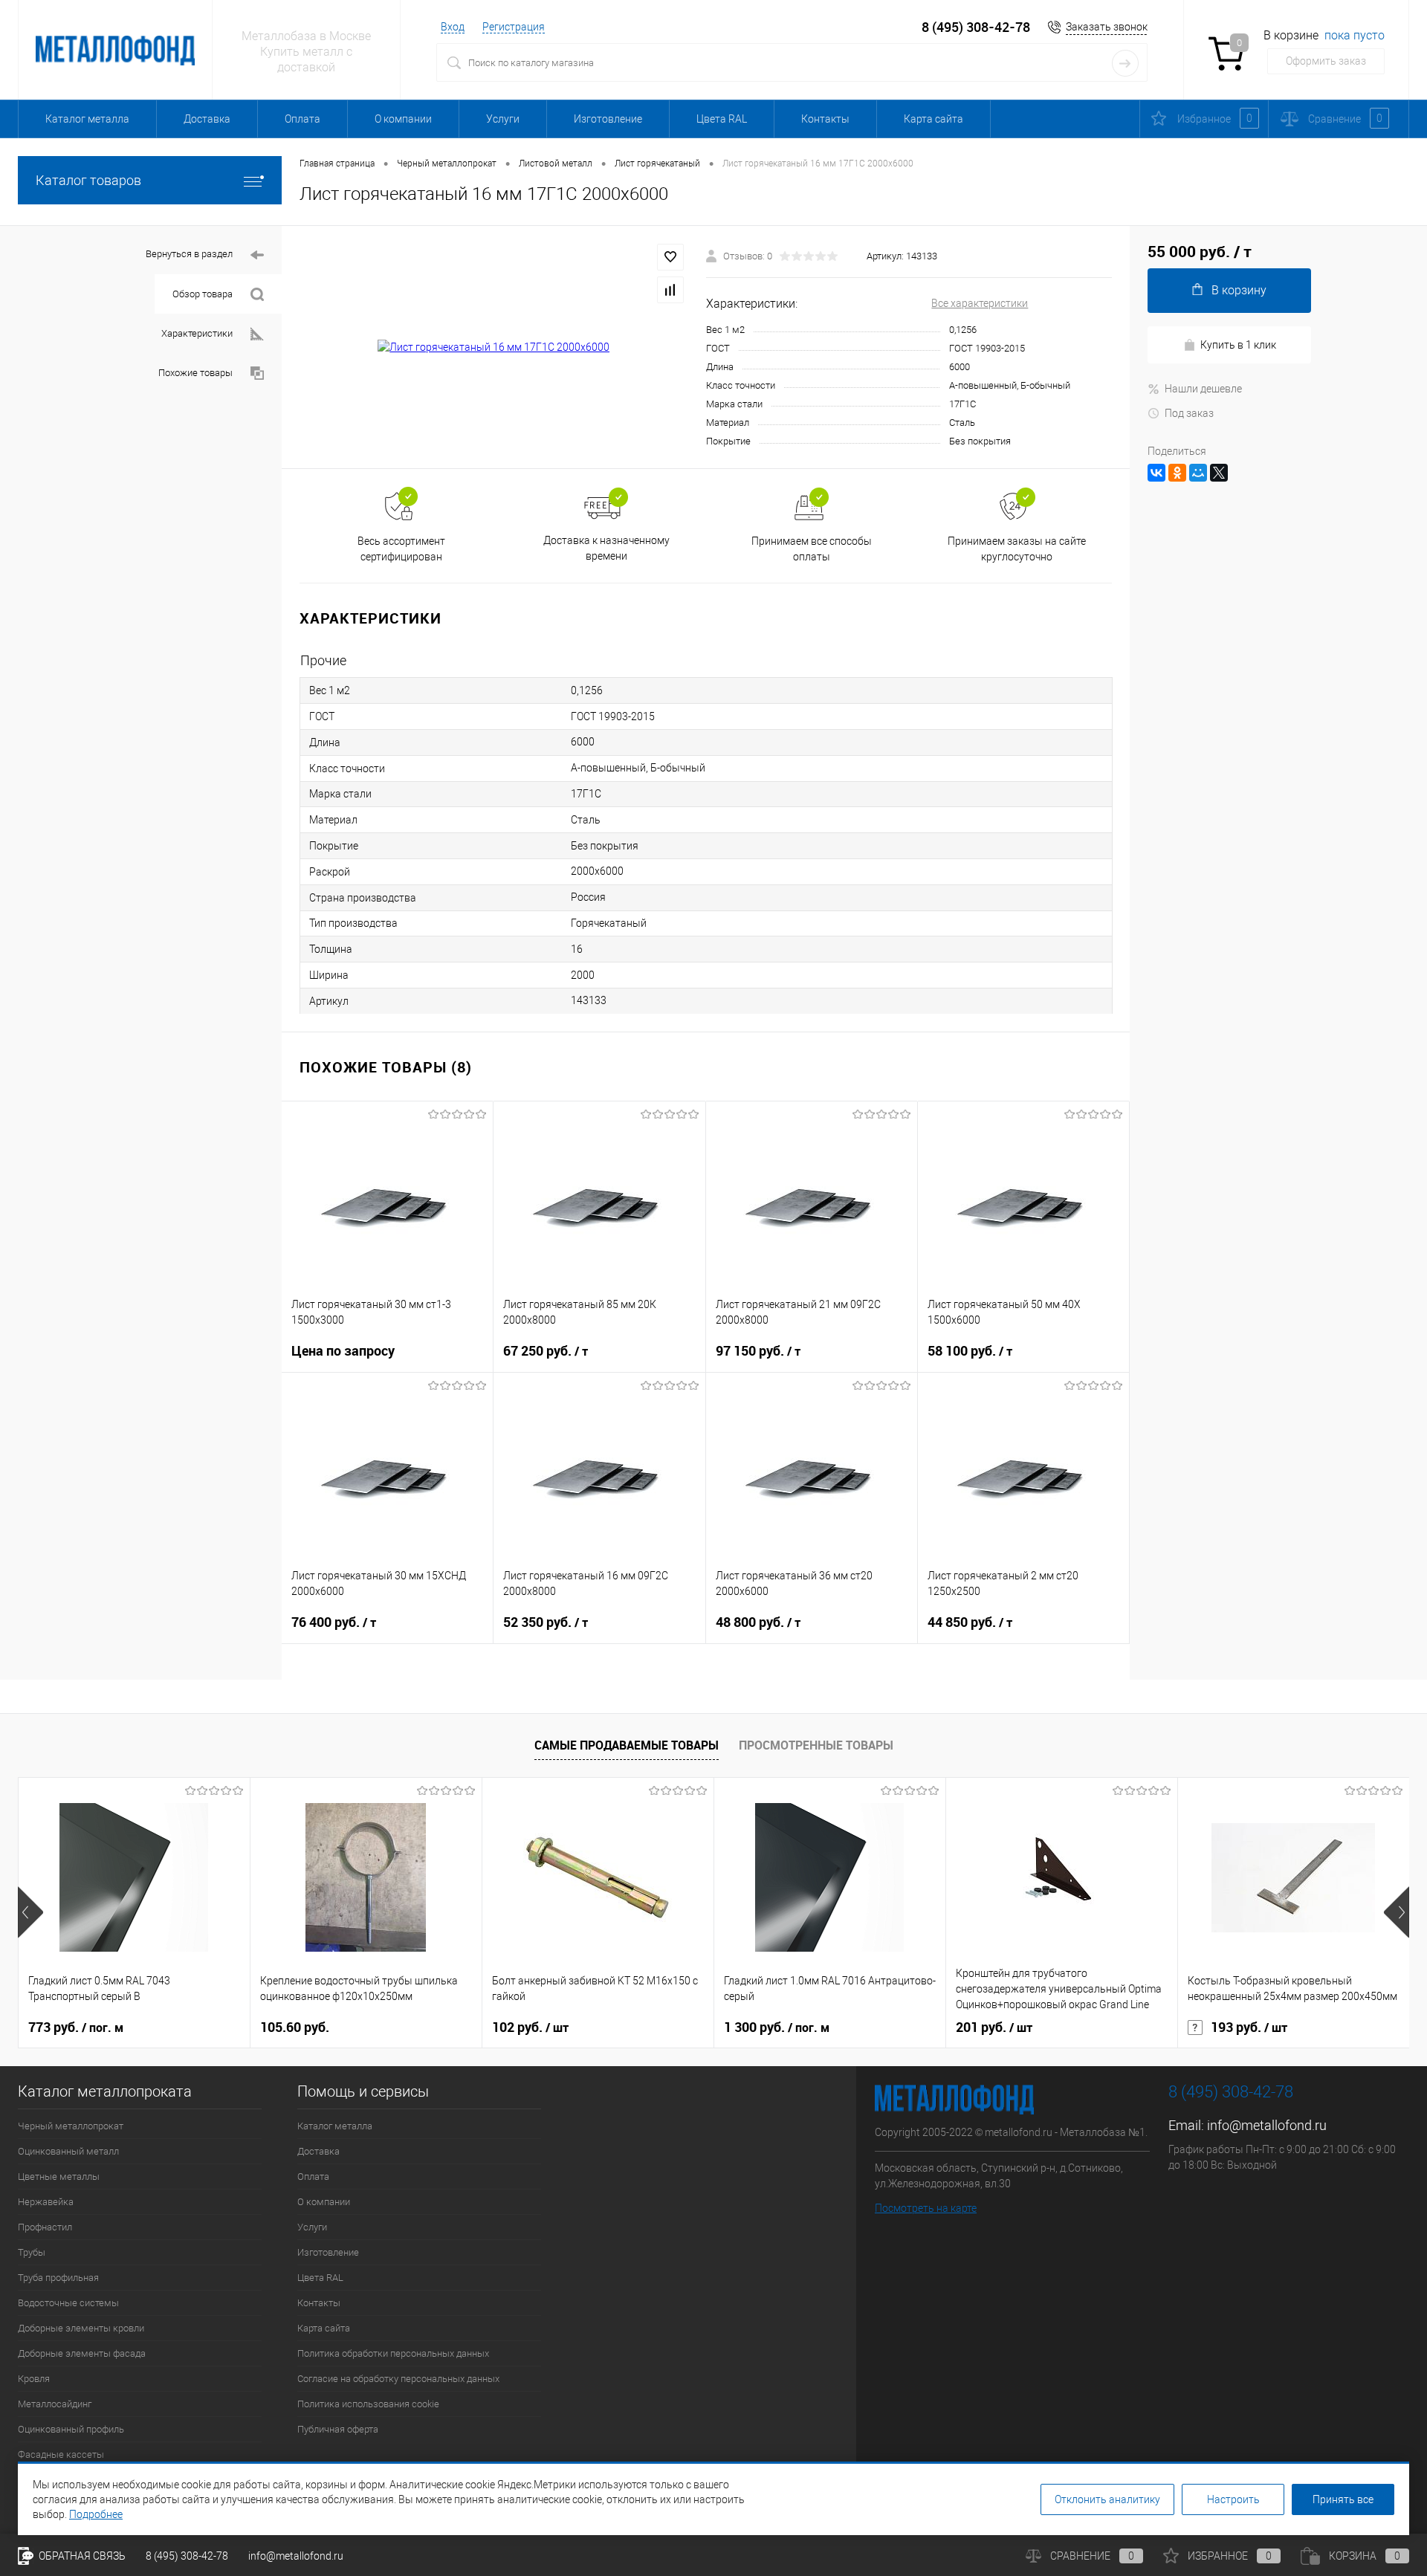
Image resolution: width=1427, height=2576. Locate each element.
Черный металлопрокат (71, 2126)
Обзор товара (203, 294)
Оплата (302, 119)
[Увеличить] (494, 348)
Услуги (503, 119)
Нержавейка (46, 2202)
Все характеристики (980, 303)
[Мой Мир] (1198, 473)
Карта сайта (933, 119)
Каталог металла (87, 119)
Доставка (207, 119)
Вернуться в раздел (189, 254)
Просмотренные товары (816, 1745)
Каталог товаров (88, 180)
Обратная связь (81, 2556)
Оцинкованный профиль (71, 2429)
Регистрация (514, 27)
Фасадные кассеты (61, 2454)
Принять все (1343, 2499)
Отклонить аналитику (1107, 2499)
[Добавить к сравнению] (670, 290)
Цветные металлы (59, 2177)
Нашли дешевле (1203, 389)
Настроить (1233, 2499)
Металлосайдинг (55, 2404)
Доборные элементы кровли (81, 2328)
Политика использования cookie (368, 2404)
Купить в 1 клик (1238, 345)
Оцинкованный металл (68, 2151)
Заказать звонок (1107, 27)
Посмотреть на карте (926, 2208)
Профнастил (45, 2227)
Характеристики (197, 333)
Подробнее (96, 2514)
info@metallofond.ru (1267, 2125)
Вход (453, 27)
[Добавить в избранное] (670, 257)
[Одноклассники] (1177, 473)
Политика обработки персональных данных (393, 2353)
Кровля (34, 2379)
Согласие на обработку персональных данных (398, 2379)
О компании (403, 119)
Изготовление (608, 119)
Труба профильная (58, 2278)
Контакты (825, 119)
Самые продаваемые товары (627, 1745)
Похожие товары (195, 373)
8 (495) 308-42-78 (976, 27)
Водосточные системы (68, 2303)
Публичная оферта (338, 2429)
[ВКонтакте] (1156, 473)
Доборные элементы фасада (82, 2353)
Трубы (32, 2252)
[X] (1219, 473)
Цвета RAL (722, 119)
